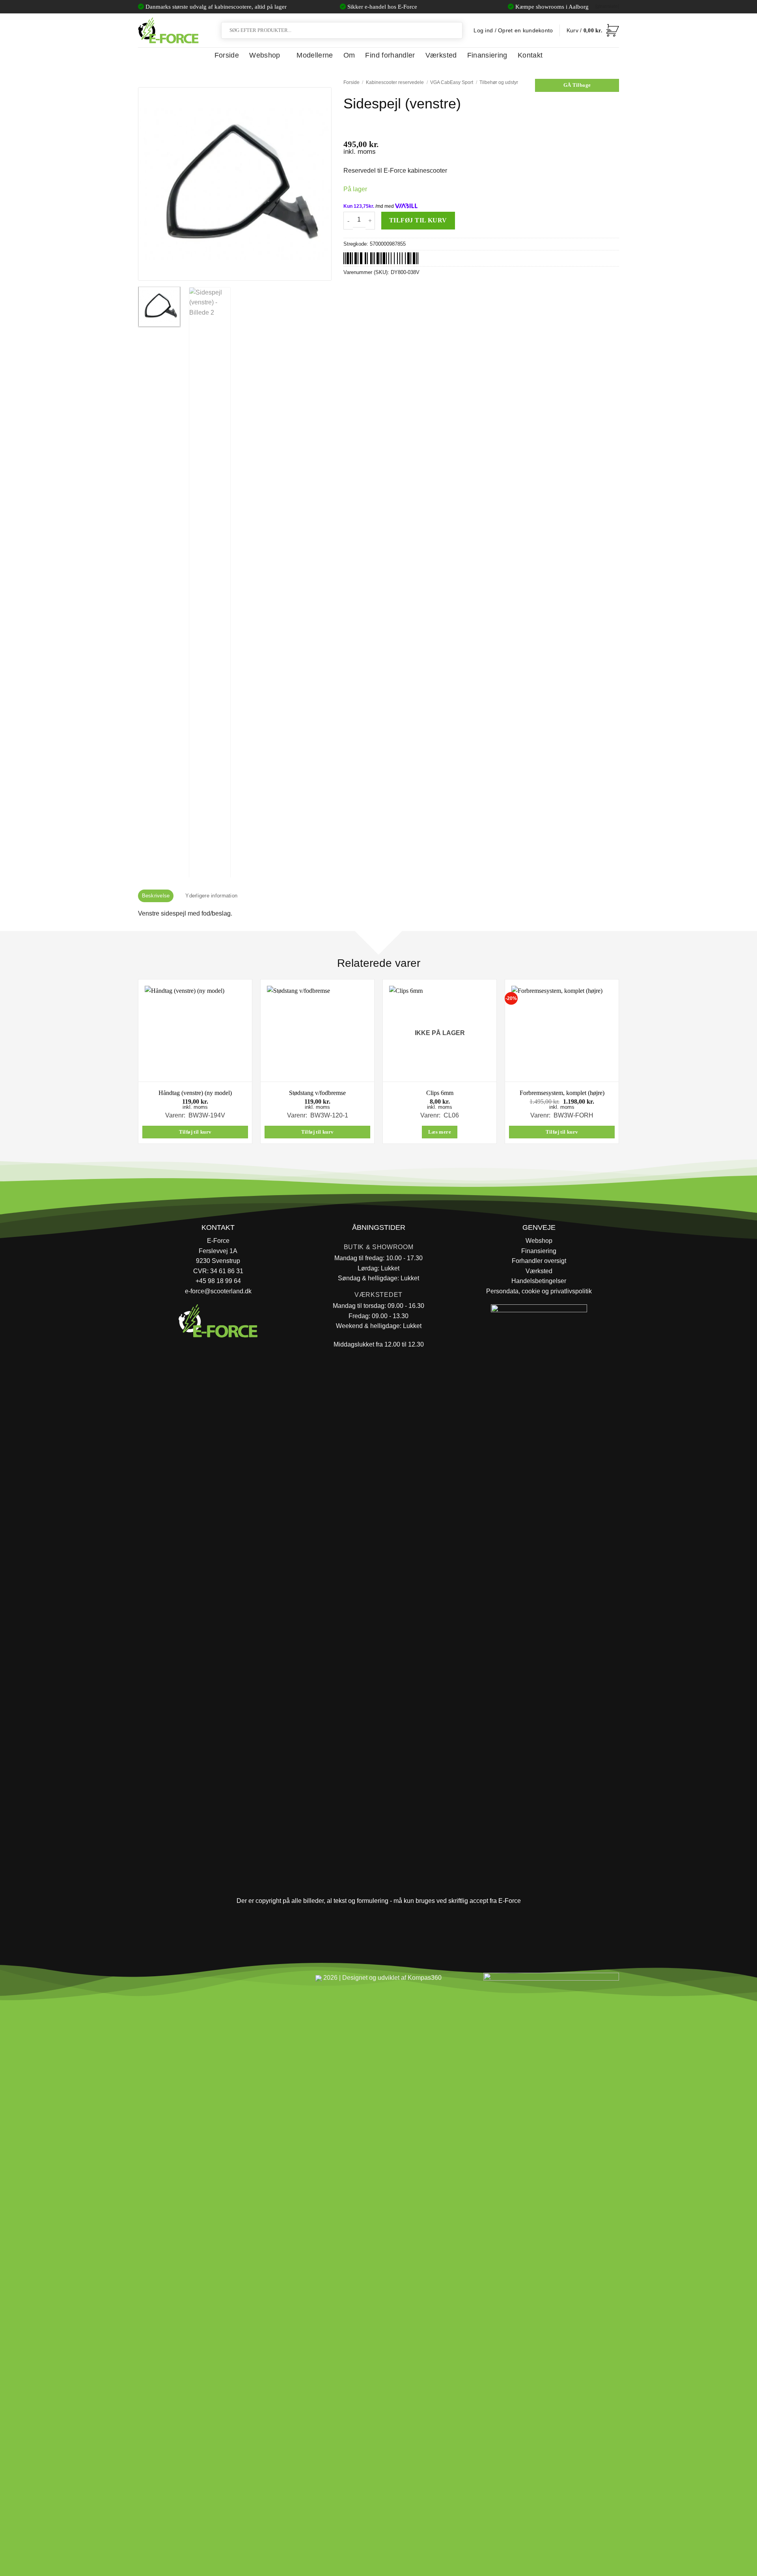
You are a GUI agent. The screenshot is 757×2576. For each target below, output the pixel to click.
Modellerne (315, 55)
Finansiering (487, 55)
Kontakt (530, 55)
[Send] (455, 30)
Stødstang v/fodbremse (317, 1093)
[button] (593, 30)
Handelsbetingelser (539, 1281)
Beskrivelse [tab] (156, 896)
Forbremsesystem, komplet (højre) (562, 1093)
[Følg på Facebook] (147, 1981)
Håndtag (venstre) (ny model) (195, 1093)
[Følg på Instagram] (166, 1981)
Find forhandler (390, 55)
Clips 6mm (440, 1093)
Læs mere (440, 1132)
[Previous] (152, 184)
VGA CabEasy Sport (452, 82)
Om (349, 55)
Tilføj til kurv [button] (195, 1132)
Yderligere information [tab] (211, 896)
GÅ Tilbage (577, 85)
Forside (227, 55)
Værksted (441, 55)
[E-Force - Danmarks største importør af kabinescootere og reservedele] (168, 30)
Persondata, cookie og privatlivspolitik (539, 1291)
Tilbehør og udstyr (499, 82)
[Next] (318, 184)
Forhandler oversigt (539, 1261)
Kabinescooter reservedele (395, 82)
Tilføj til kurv (418, 220)
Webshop (265, 55)
